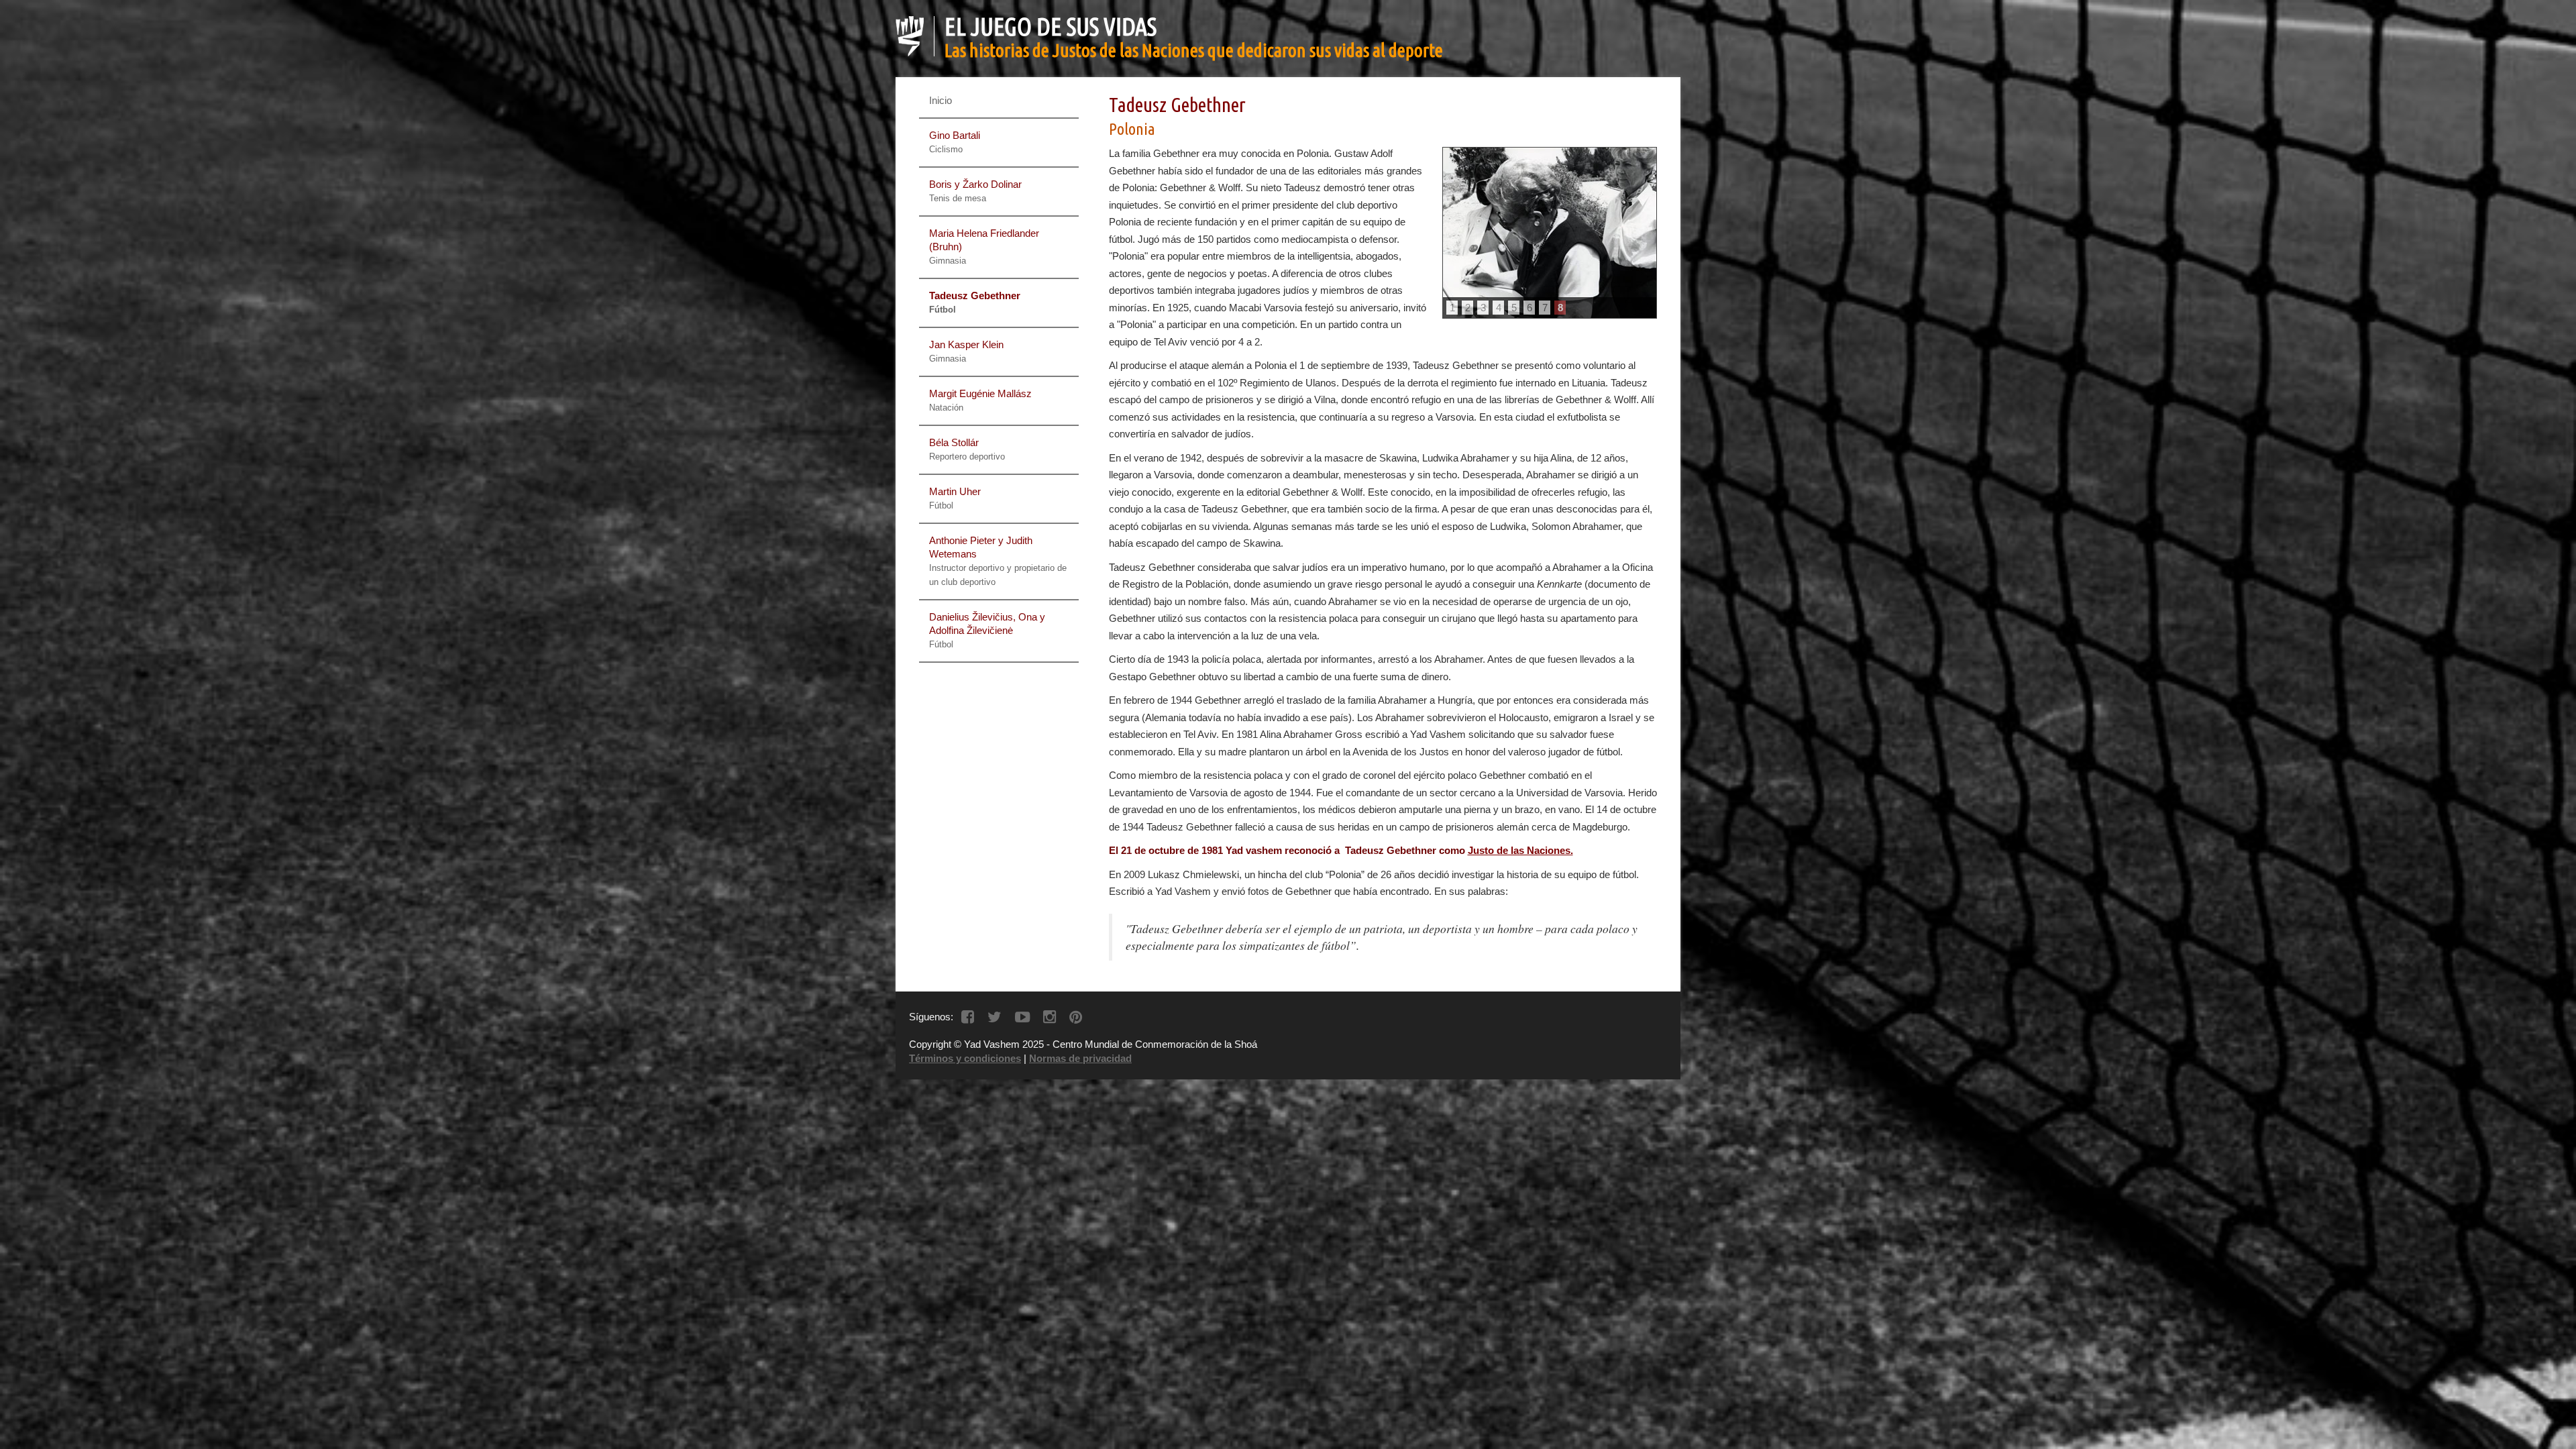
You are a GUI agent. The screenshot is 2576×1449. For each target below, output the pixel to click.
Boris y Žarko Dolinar (975, 191)
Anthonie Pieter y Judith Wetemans (998, 561)
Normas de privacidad (1080, 1058)
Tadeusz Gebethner (975, 302)
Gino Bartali (955, 142)
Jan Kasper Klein (966, 351)
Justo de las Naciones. (1520, 850)
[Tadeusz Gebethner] (1550, 233)
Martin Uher (955, 498)
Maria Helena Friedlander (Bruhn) (984, 247)
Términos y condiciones (965, 1058)
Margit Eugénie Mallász (980, 400)
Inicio (941, 100)
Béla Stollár (967, 449)
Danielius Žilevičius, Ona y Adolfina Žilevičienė (987, 630)
